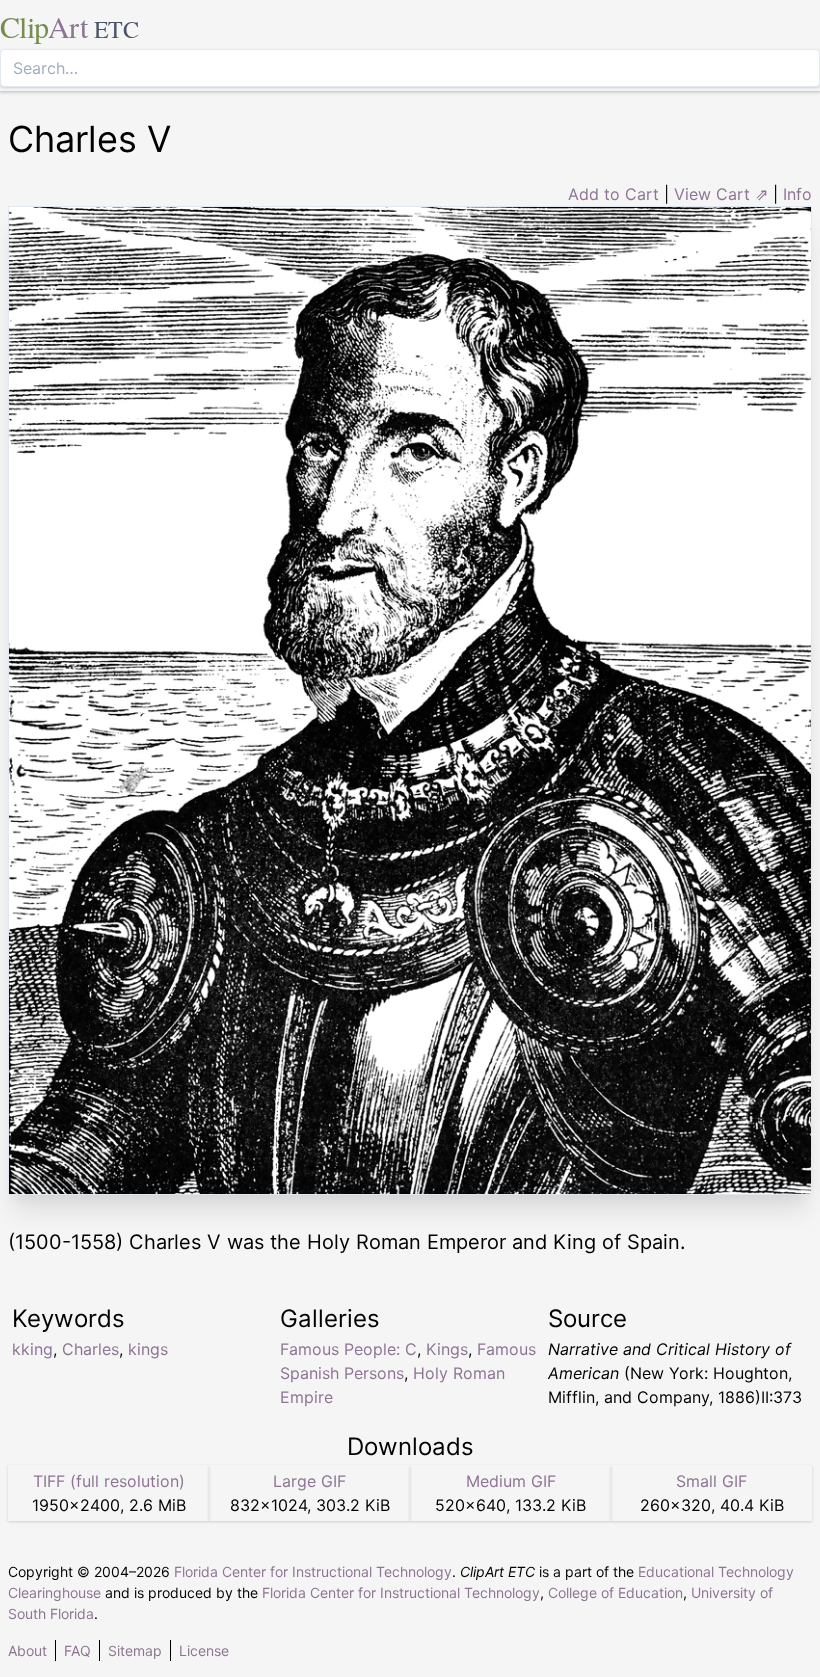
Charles (90, 1349)
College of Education (615, 1592)
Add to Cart (613, 194)
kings (148, 1349)
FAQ (77, 1650)
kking (32, 1349)
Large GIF (309, 1481)
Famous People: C (348, 1349)
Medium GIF (511, 1481)
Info (797, 194)
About (27, 1650)
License (204, 1650)
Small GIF (711, 1481)
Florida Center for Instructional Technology (313, 1571)
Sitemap (135, 1650)
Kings (447, 1349)
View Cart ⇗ (721, 194)
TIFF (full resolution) (109, 1481)
